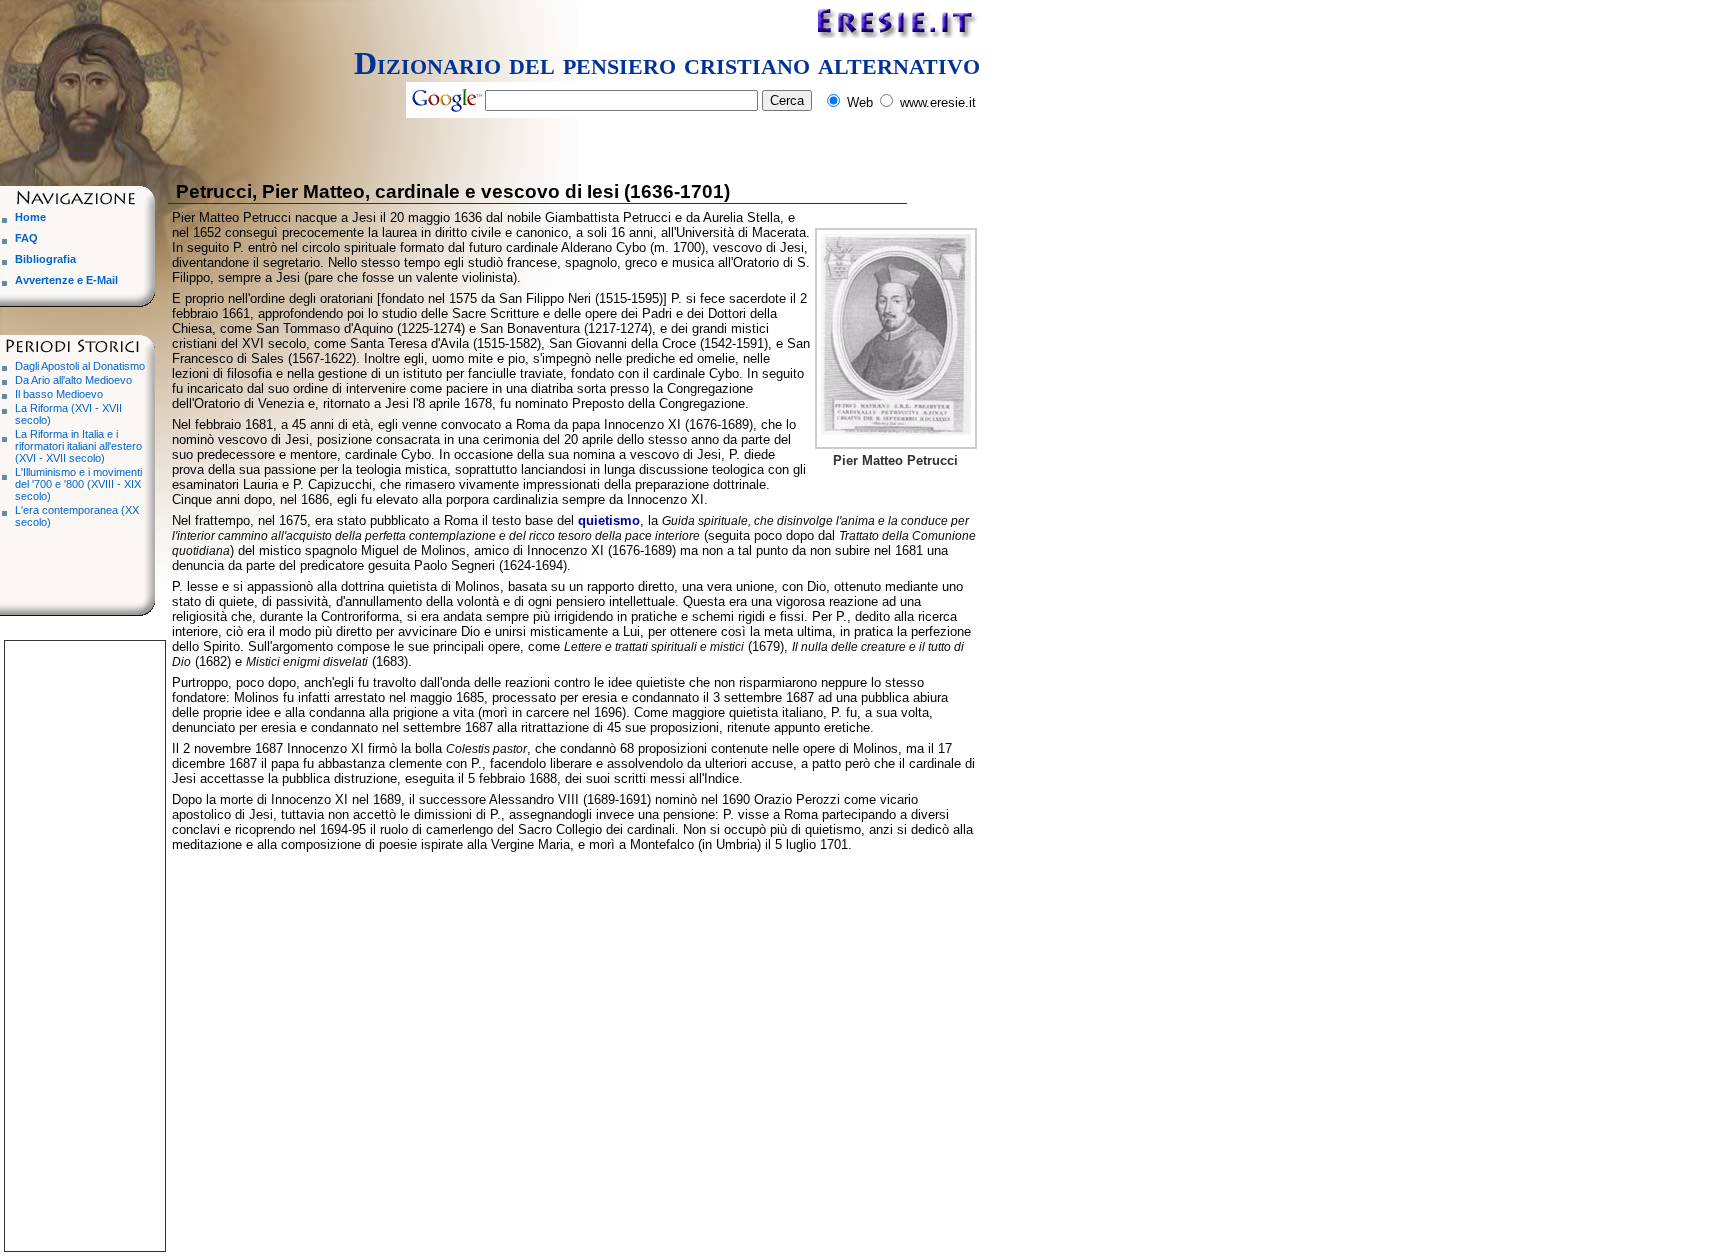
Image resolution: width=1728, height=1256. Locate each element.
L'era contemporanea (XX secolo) (77, 516)
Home (30, 217)
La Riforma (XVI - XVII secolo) (68, 414)
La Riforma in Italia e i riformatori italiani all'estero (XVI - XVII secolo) (78, 446)
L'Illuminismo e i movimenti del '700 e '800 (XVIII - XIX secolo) (78, 484)
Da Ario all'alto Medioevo (73, 380)
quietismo (609, 520)
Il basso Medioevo (59, 394)
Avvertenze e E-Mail (66, 280)
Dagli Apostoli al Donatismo (80, 366)
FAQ (26, 238)
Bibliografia (45, 259)
